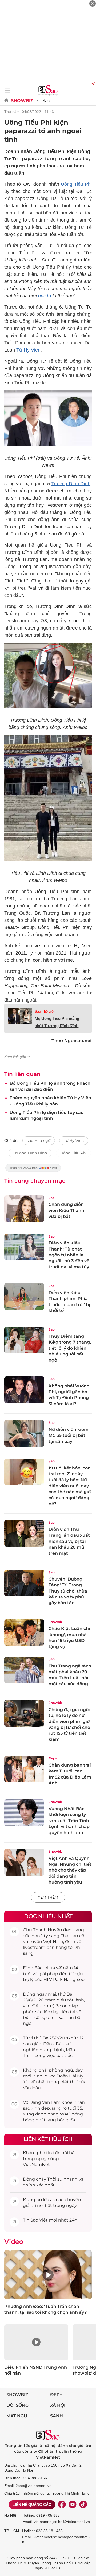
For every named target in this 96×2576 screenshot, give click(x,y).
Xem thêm (48, 1897)
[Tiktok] (83, 2505)
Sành (57, 2416)
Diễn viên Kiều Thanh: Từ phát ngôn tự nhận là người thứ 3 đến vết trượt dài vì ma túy (70, 1255)
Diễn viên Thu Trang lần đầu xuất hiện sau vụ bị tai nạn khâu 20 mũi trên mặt (69, 1541)
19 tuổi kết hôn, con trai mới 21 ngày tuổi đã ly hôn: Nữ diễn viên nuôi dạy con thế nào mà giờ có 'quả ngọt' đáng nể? (70, 1486)
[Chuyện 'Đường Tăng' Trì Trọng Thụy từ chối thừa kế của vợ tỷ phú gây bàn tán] (24, 1583)
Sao (46, 101)
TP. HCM (12, 2531)
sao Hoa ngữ (39, 1141)
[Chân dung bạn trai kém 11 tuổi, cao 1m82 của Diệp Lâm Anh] (24, 1769)
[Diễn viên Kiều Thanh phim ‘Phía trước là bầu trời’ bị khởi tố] (24, 1297)
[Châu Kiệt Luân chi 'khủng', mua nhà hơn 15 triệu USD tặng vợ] (24, 1633)
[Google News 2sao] (33, 1170)
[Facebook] (62, 2505)
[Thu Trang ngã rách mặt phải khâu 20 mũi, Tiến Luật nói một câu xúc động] (24, 1670)
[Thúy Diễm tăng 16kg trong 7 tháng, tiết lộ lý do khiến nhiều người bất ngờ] (24, 1340)
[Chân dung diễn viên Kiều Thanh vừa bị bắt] (24, 1209)
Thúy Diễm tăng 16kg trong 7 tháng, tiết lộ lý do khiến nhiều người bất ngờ (70, 1348)
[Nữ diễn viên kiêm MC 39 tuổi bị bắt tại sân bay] (24, 1433)
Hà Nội (10, 2515)
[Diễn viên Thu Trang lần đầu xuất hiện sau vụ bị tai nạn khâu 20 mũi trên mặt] (24, 1533)
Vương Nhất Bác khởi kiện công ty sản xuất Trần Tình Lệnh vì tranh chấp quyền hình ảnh (69, 1821)
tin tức (53, 2153)
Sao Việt (39, 2220)
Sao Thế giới (45, 1012)
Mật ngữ (17, 2416)
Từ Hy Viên (28, 350)
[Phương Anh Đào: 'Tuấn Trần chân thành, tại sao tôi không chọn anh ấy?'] (48, 2275)
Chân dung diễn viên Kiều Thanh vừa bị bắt (66, 1210)
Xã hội (58, 2405)
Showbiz (22, 101)
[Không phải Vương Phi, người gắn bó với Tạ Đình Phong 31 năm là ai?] (24, 1390)
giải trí (45, 296)
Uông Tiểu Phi (76, 184)
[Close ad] (93, 3)
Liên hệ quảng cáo (32, 2505)
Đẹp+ (53, 1758)
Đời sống (17, 2405)
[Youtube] (73, 2505)
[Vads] (93, 83)
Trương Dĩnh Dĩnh (71, 484)
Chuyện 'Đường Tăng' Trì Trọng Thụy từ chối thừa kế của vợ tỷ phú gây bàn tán (68, 1591)
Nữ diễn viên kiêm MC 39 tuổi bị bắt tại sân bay (69, 1435)
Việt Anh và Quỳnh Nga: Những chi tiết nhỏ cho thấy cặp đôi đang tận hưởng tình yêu (70, 1870)
